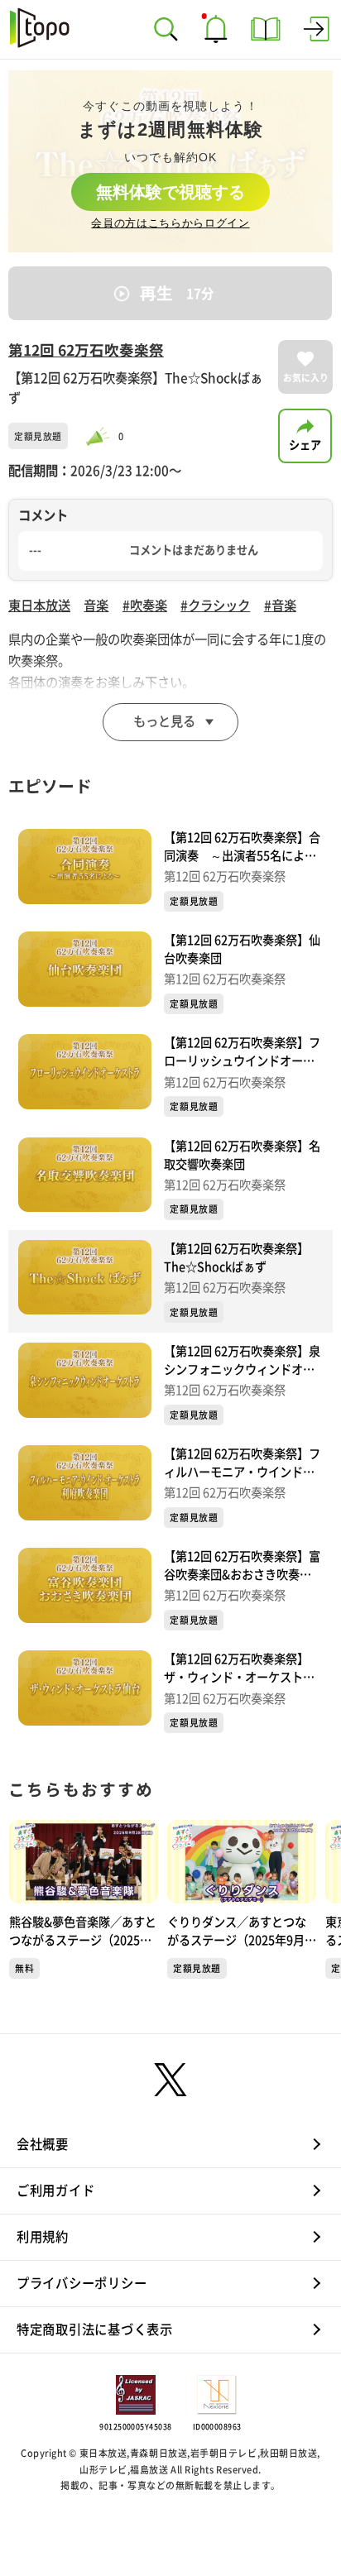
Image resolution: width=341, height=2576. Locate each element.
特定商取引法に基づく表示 (95, 2329)
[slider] (101, 436)
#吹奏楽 (145, 606)
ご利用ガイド (56, 2191)
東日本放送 (39, 606)
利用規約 (43, 2237)
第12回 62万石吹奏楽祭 (86, 350)
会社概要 (43, 2144)
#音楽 (280, 606)
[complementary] (170, 162)
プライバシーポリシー (82, 2283)
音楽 (96, 606)
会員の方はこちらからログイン (170, 223)
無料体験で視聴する (170, 192)
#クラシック (215, 606)
